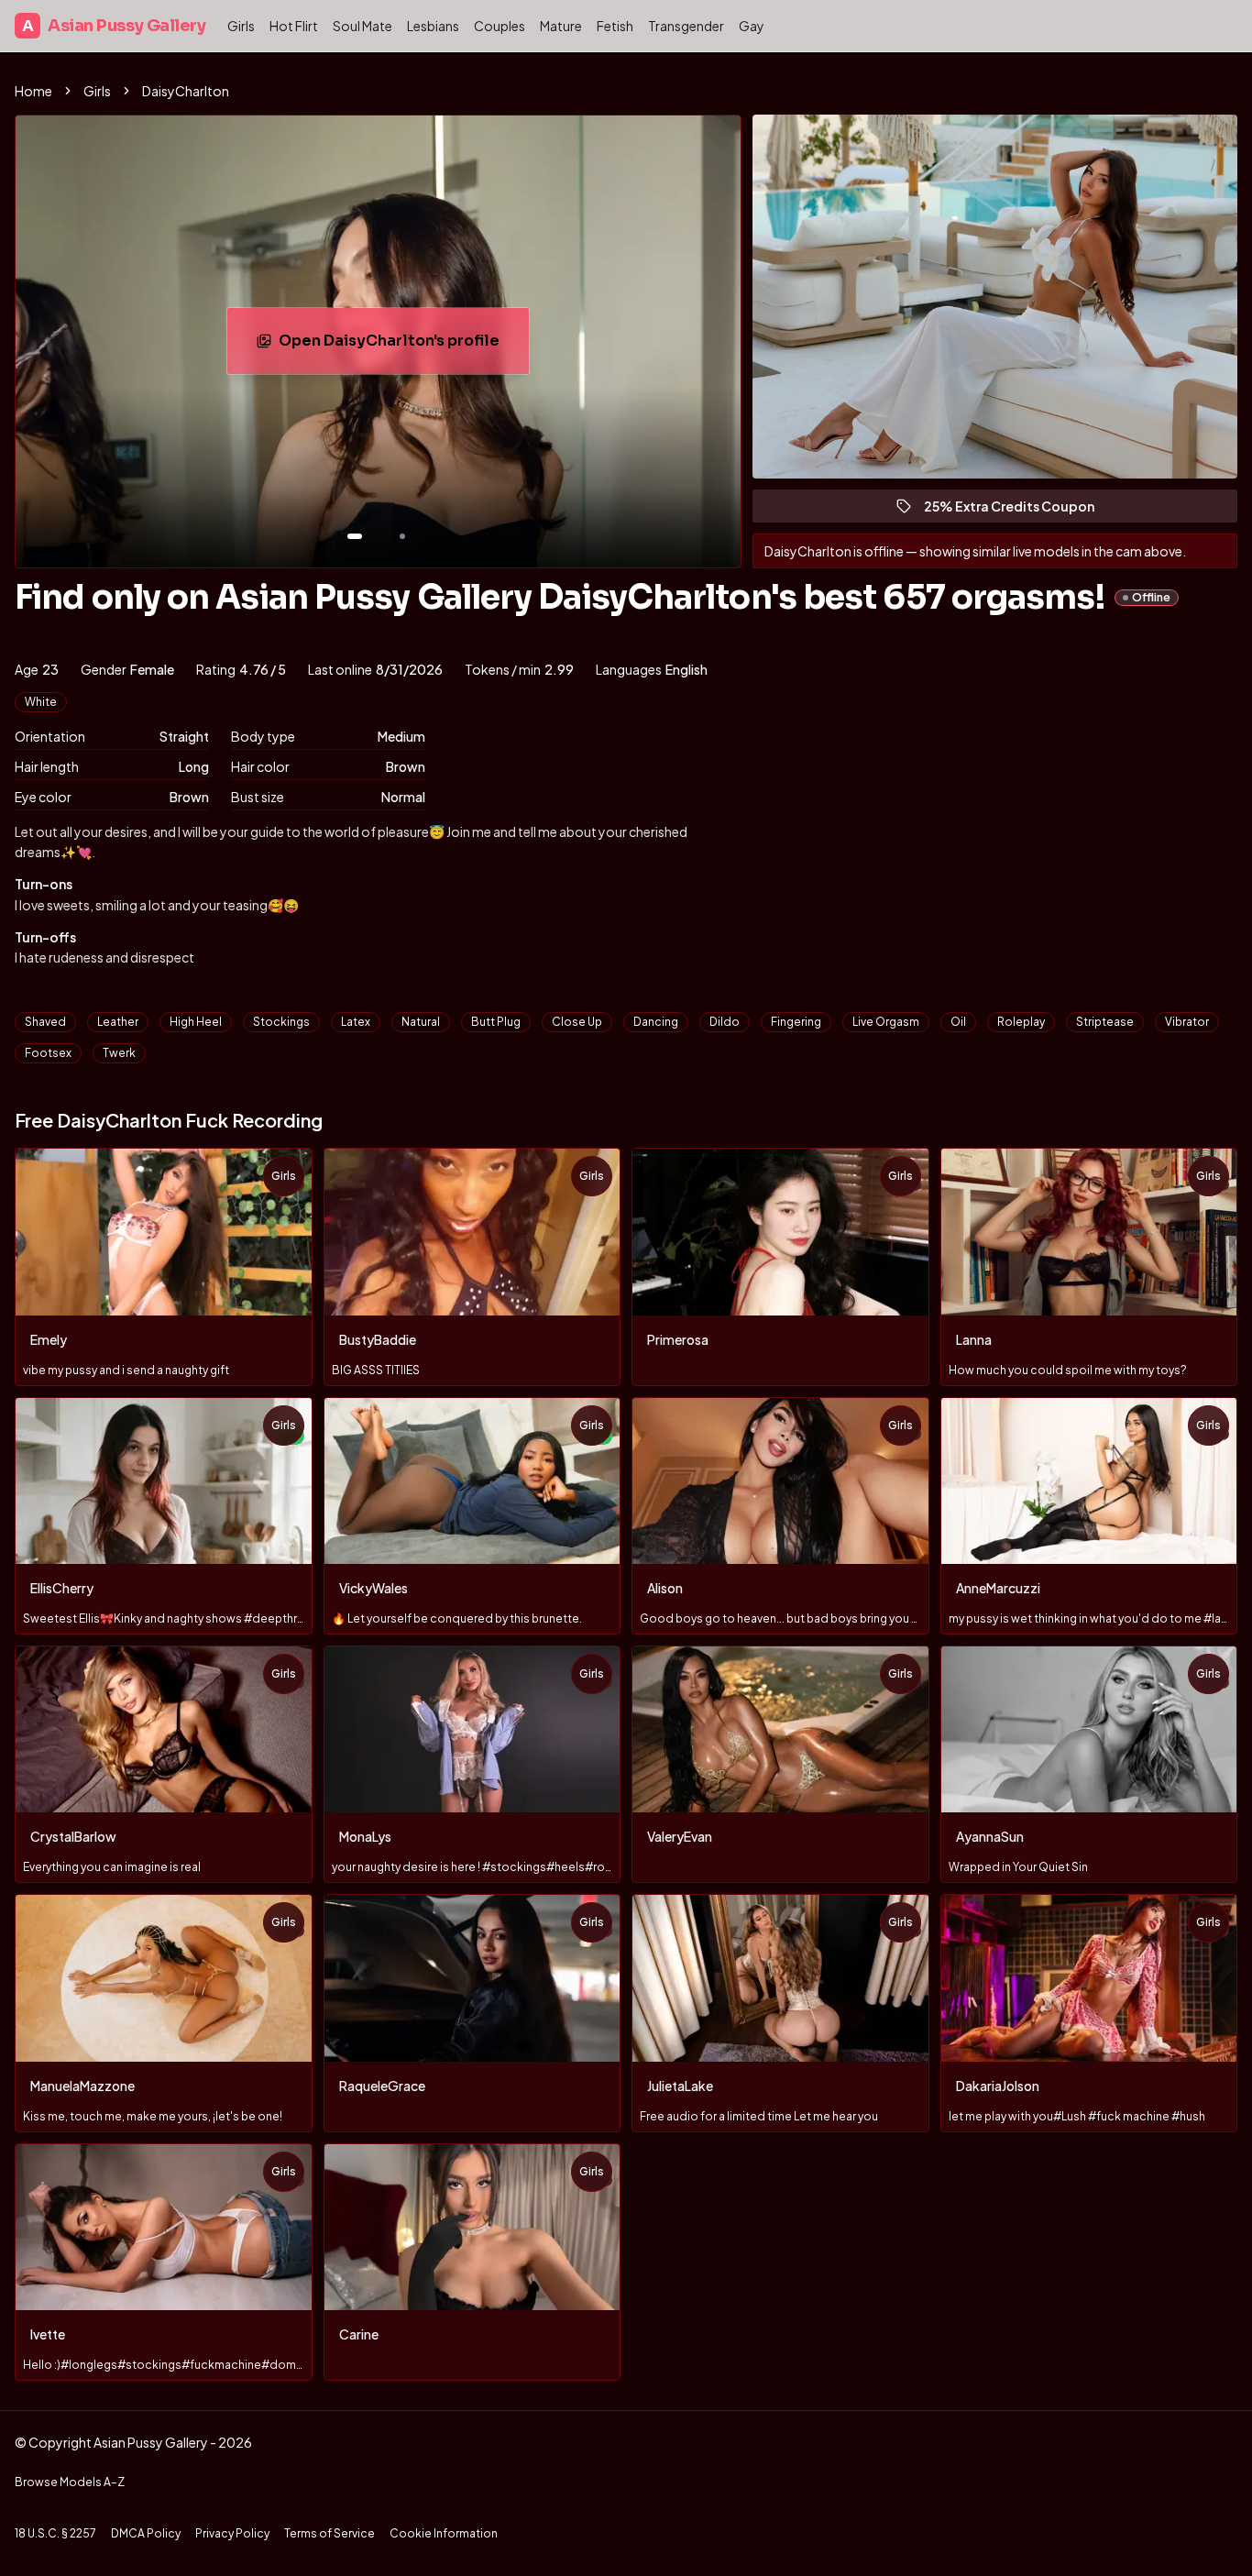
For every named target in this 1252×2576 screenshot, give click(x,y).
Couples (500, 26)
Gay (752, 26)
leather (118, 1022)
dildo (725, 1022)
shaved (45, 1022)
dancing (656, 1022)
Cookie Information (444, 2533)
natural (421, 1022)
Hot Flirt (294, 26)
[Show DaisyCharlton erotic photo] (355, 536)
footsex (48, 1053)
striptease (1105, 1022)
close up (577, 1022)
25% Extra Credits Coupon (1017, 510)
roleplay (1021, 1022)
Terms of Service (329, 2533)
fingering (796, 1022)
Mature (561, 26)
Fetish (615, 26)
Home (33, 91)
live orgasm (886, 1022)
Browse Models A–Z (70, 2482)
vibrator (1187, 1022)
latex (356, 1022)
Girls (241, 26)
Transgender (686, 26)
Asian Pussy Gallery (114, 26)
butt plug (496, 1022)
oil (958, 1022)
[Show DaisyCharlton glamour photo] (402, 536)
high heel (196, 1022)
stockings (281, 1022)
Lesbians (433, 26)
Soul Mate (362, 26)
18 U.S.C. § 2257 (55, 2533)
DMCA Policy (146, 2533)
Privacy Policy (232, 2533)
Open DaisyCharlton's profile (398, 346)
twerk (119, 1053)
